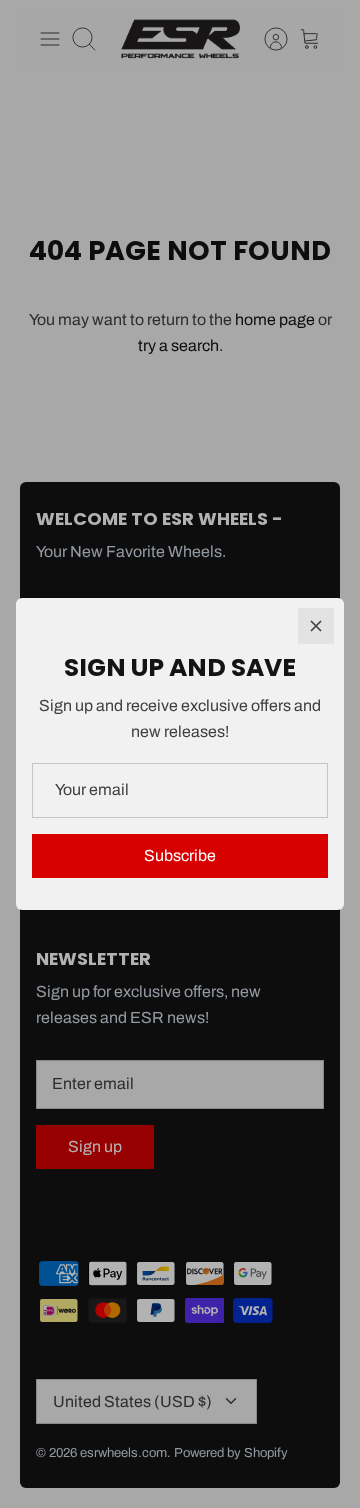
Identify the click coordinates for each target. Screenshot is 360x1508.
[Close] (316, 626)
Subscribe (180, 855)
